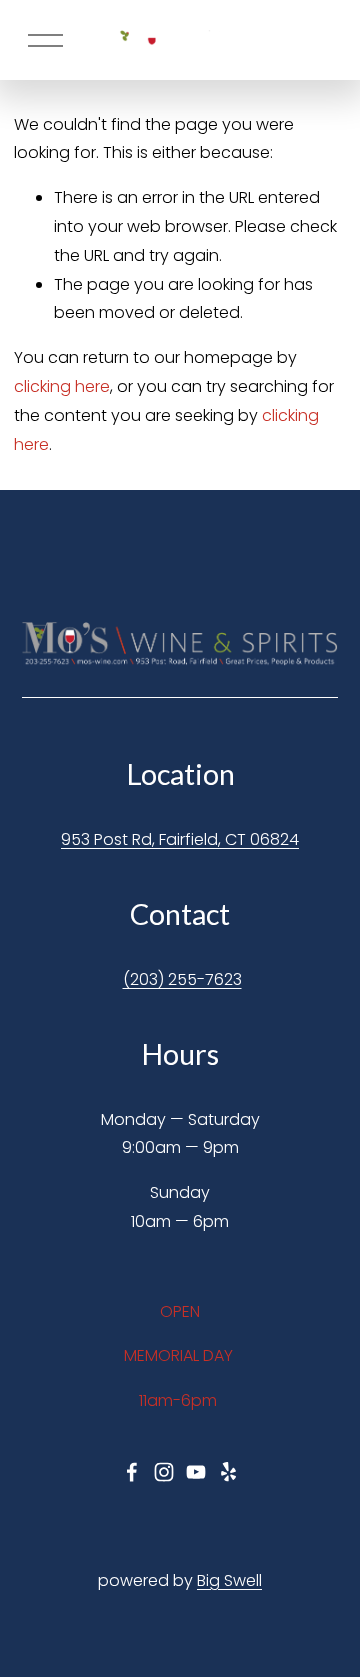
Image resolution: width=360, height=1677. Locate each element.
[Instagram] (164, 1472)
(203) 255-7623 (182, 979)
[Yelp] (228, 1472)
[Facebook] (132, 1472)
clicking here (62, 386)
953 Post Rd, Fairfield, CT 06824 (180, 839)
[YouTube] (196, 1472)
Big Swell (229, 1580)
